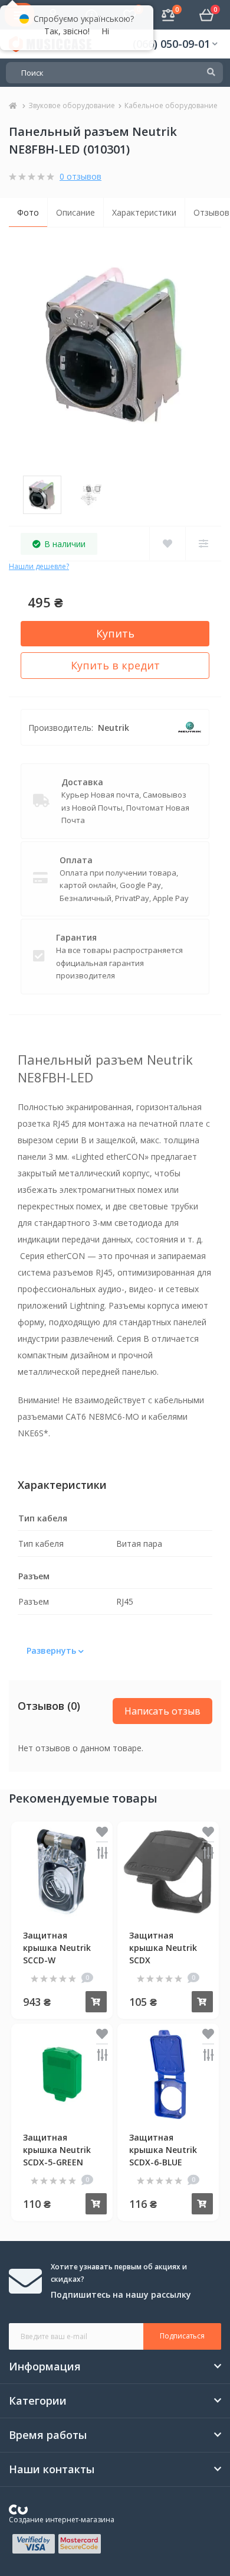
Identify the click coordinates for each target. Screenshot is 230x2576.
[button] (175, 44)
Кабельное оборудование (171, 105)
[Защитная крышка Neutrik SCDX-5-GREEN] (62, 2073)
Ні (105, 31)
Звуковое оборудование (72, 105)
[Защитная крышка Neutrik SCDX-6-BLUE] (168, 2073)
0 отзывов (80, 176)
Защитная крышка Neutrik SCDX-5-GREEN (57, 2150)
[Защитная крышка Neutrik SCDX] (168, 1871)
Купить (115, 633)
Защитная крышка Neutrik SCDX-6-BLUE (163, 2150)
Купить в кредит (115, 665)
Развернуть (52, 1650)
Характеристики (144, 212)
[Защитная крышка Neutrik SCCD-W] (62, 1871)
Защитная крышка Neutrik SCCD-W (57, 1948)
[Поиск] (211, 73)
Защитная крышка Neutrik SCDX (163, 1948)
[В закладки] (102, 1833)
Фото (28, 212)
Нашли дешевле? (39, 566)
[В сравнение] (102, 1854)
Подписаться (182, 2336)
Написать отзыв (162, 1711)
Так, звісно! (67, 31)
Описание (75, 212)
